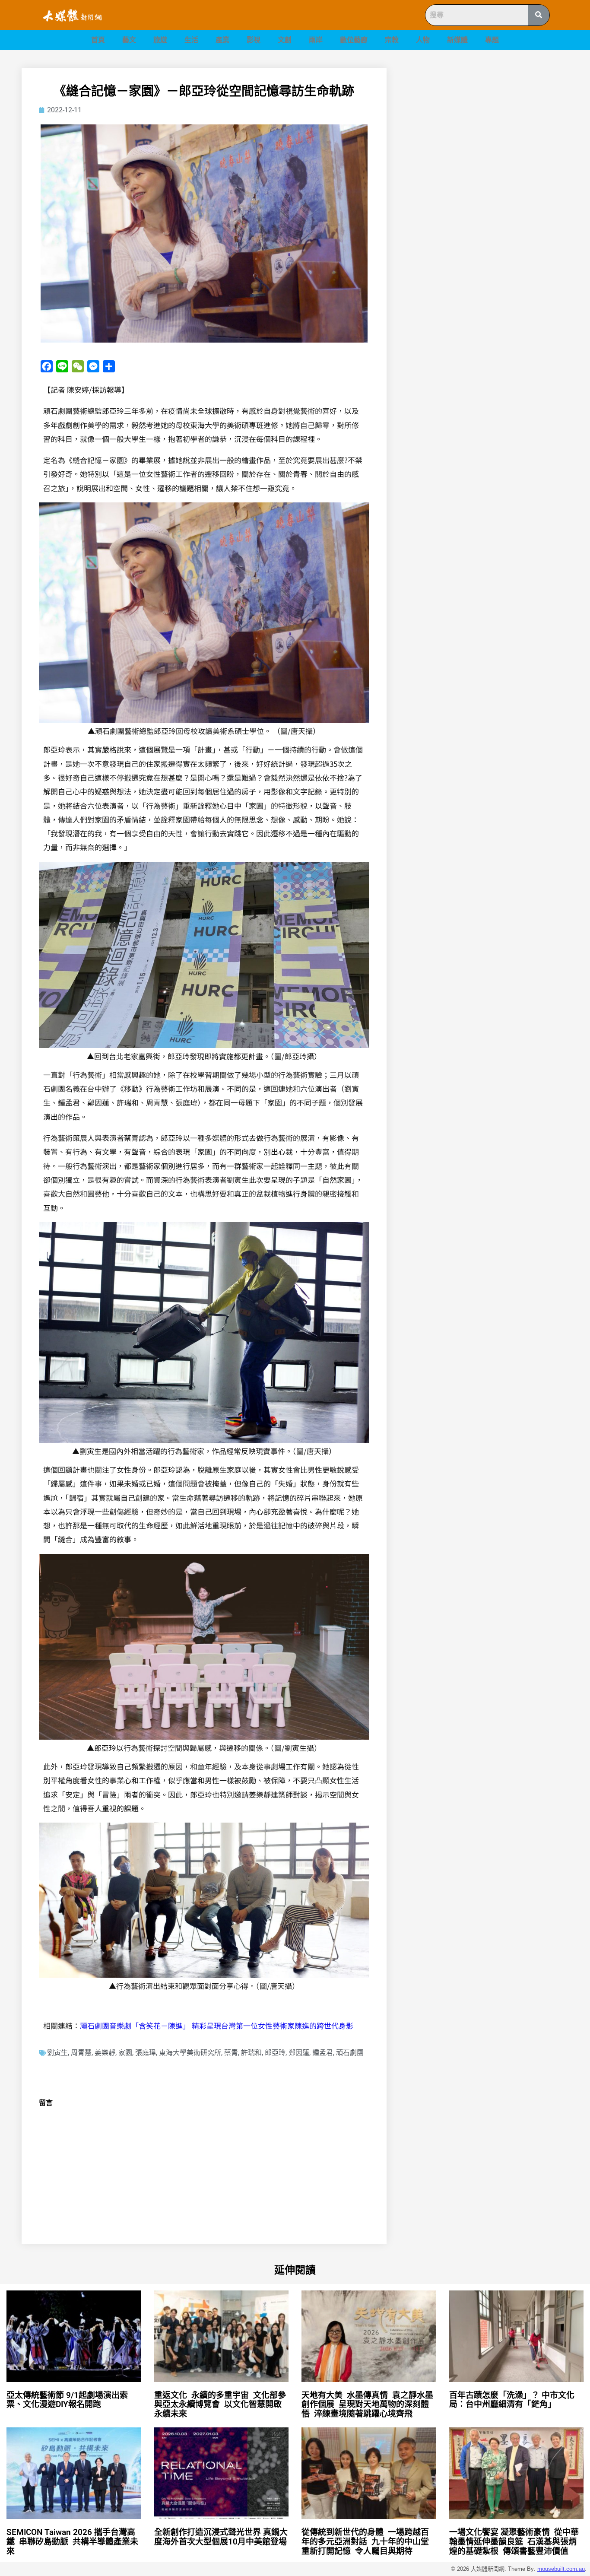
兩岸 (316, 40)
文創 (285, 40)
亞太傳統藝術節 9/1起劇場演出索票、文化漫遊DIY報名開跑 (67, 2400)
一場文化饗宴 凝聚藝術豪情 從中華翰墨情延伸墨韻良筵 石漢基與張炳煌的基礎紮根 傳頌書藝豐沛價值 (514, 2542)
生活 (191, 40)
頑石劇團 (350, 2053)
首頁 (98, 40)
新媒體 (457, 40)
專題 (492, 40)
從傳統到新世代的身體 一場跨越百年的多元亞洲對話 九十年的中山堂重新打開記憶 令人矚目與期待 (365, 2542)
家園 (125, 2053)
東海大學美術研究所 (190, 2053)
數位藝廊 (354, 40)
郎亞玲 (275, 2053)
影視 (254, 40)
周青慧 (81, 2053)
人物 (423, 40)
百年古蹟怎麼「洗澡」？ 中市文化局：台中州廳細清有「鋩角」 (512, 2400)
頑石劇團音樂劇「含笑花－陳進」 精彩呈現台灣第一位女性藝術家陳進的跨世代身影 (217, 2025)
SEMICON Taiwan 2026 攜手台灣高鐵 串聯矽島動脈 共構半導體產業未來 (72, 2542)
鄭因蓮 (299, 2053)
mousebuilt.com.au (561, 2569)
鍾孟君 (323, 2053)
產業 (222, 40)
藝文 (129, 40)
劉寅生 (57, 2053)
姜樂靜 (105, 2053)
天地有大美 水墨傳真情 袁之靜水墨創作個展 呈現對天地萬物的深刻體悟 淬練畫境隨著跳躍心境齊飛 (367, 2405)
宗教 (392, 40)
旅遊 (160, 40)
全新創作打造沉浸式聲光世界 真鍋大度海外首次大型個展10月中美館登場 (225, 2537)
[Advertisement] (487, 128)
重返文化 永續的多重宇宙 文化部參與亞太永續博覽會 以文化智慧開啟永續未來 (220, 2405)
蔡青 (231, 2053)
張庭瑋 (146, 2053)
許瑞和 (251, 2053)
